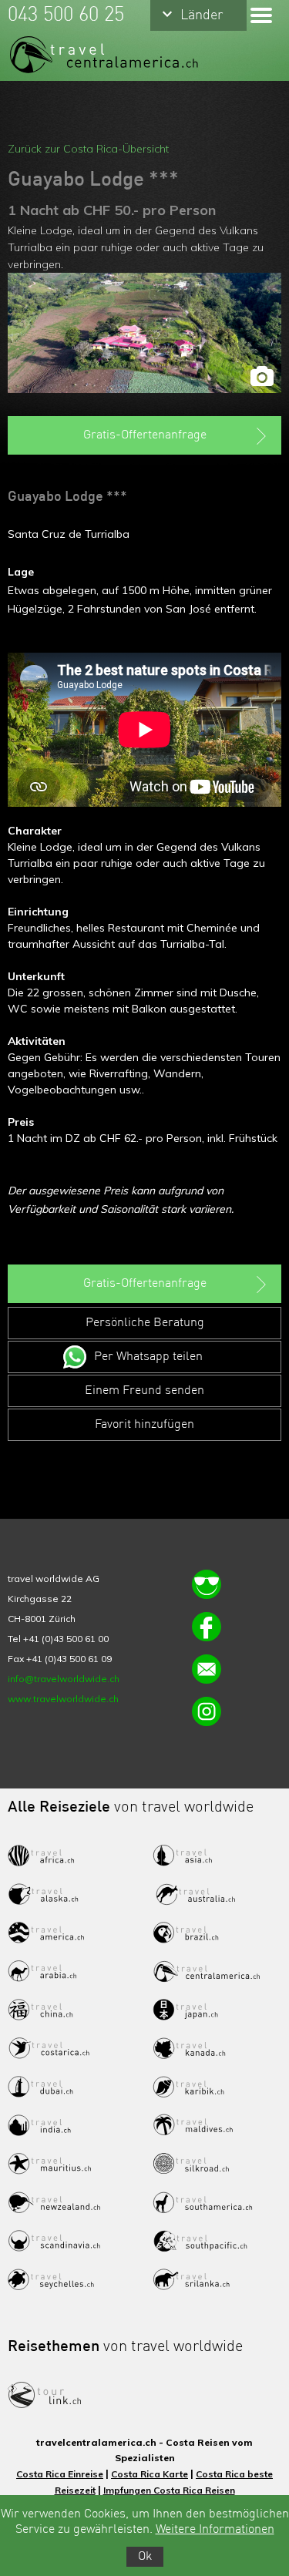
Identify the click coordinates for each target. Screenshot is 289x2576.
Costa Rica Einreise (60, 2474)
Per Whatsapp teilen (148, 1357)
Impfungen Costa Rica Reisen (169, 2490)
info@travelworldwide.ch (64, 1679)
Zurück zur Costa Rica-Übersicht (88, 149)
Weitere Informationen (215, 2530)
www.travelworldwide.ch (63, 1699)
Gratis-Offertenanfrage (145, 435)
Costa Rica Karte (150, 2474)
